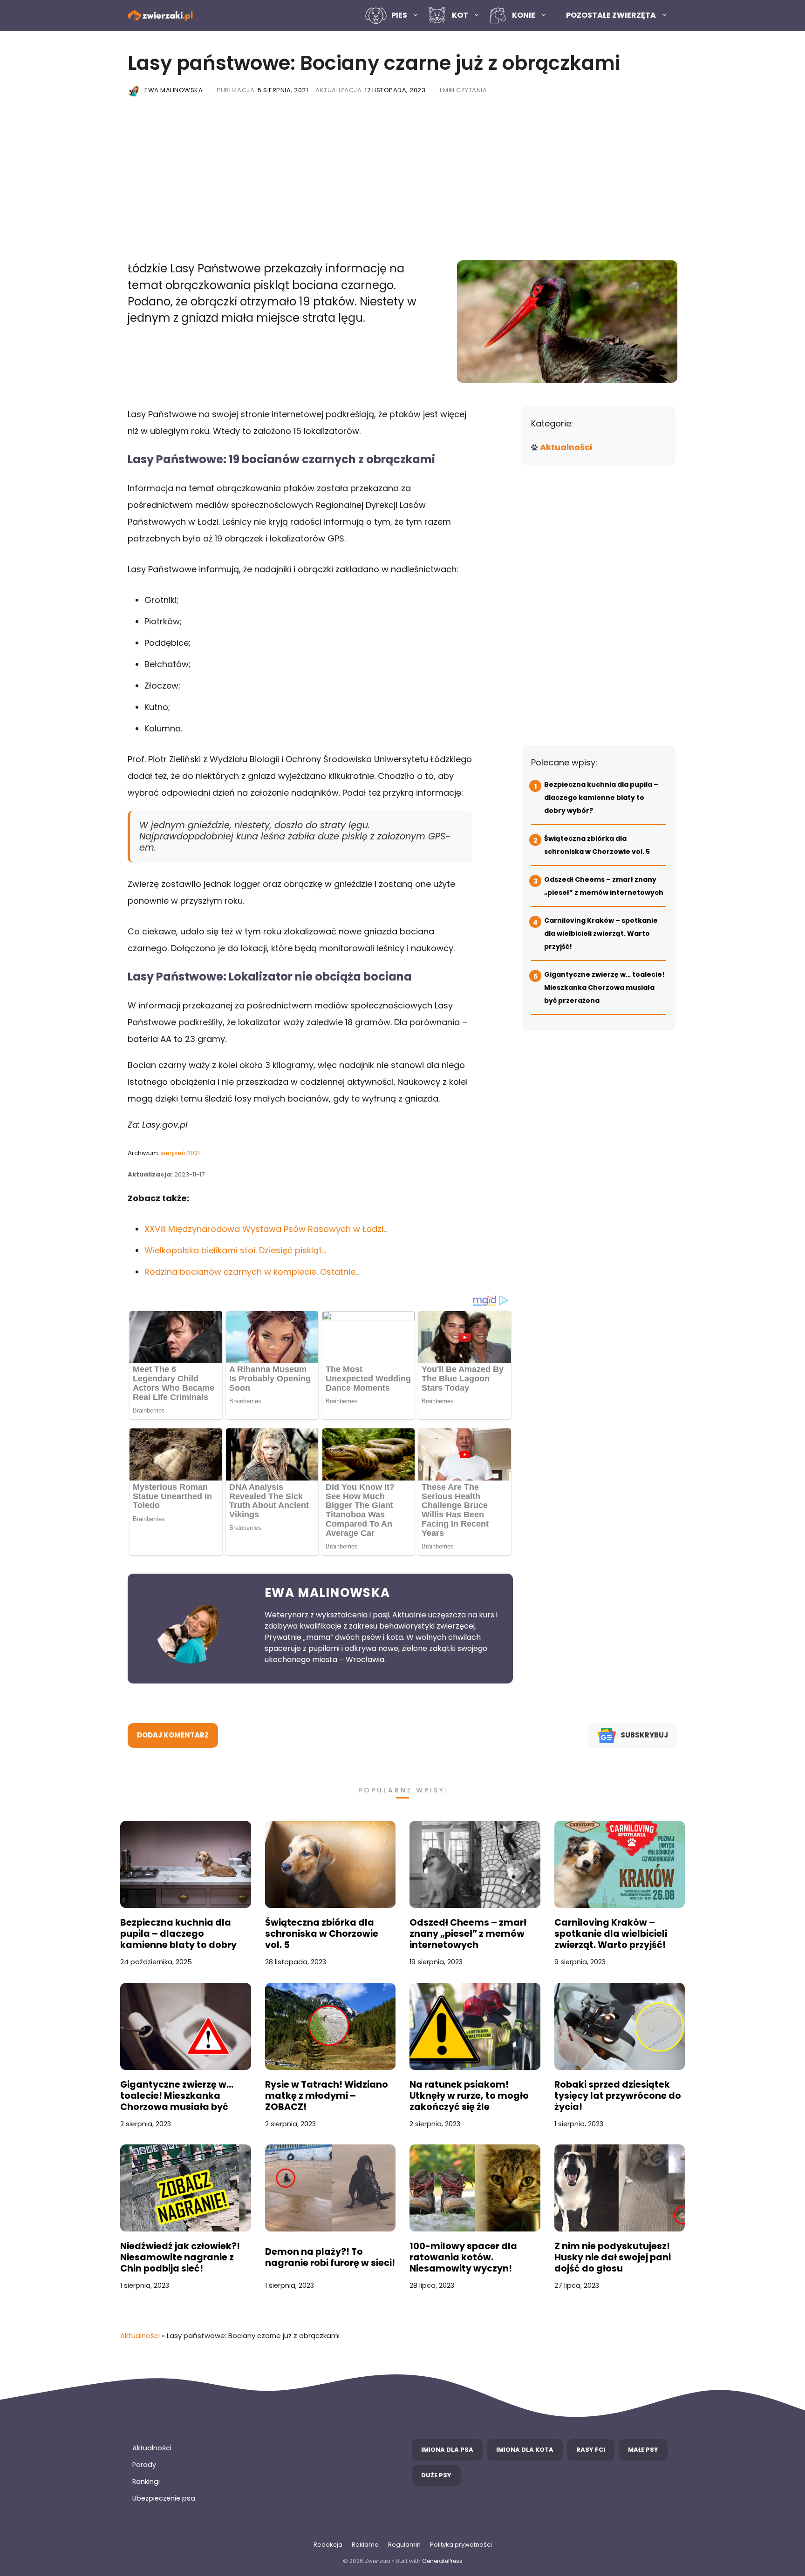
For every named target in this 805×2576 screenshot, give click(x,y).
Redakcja (328, 2545)
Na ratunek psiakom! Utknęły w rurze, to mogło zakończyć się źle (469, 2096)
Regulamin (404, 2545)
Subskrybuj (644, 1735)
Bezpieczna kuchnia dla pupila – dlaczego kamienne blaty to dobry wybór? (601, 798)
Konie (524, 15)
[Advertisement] (402, 181)
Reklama (365, 2545)
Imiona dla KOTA (525, 2450)
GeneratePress (442, 2561)
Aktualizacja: (370, 90)
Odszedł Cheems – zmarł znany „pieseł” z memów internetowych (468, 1934)
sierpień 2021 (180, 1153)
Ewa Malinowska (174, 90)
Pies (399, 15)
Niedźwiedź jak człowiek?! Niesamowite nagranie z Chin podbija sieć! (180, 2258)
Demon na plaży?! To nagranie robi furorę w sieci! (330, 2258)
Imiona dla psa (447, 2450)
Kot (460, 15)
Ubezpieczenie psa (164, 2498)
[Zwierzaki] (160, 16)
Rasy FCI (591, 2450)
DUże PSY (436, 2475)
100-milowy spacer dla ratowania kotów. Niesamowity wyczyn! (463, 2258)
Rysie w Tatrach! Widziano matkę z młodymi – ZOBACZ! (327, 2096)
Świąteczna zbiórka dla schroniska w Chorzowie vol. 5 (322, 1934)
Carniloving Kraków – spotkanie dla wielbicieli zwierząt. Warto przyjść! (601, 933)
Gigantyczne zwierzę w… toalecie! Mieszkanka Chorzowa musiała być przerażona (604, 987)
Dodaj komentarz (173, 1735)
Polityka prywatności (461, 2545)
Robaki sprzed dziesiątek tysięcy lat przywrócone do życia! (618, 2096)
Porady (144, 2465)
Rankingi (146, 2481)
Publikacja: (262, 90)
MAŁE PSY (643, 2450)
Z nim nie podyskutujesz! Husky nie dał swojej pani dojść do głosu (613, 2258)
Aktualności (566, 447)
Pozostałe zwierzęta (611, 15)
